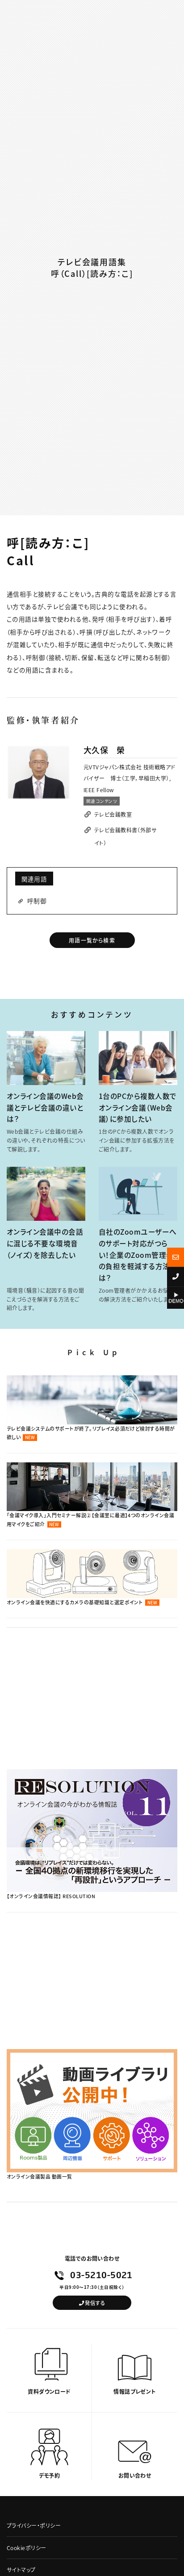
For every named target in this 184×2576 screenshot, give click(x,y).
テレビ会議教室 (113, 814)
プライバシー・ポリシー (34, 2525)
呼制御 (37, 901)
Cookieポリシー (27, 2548)
